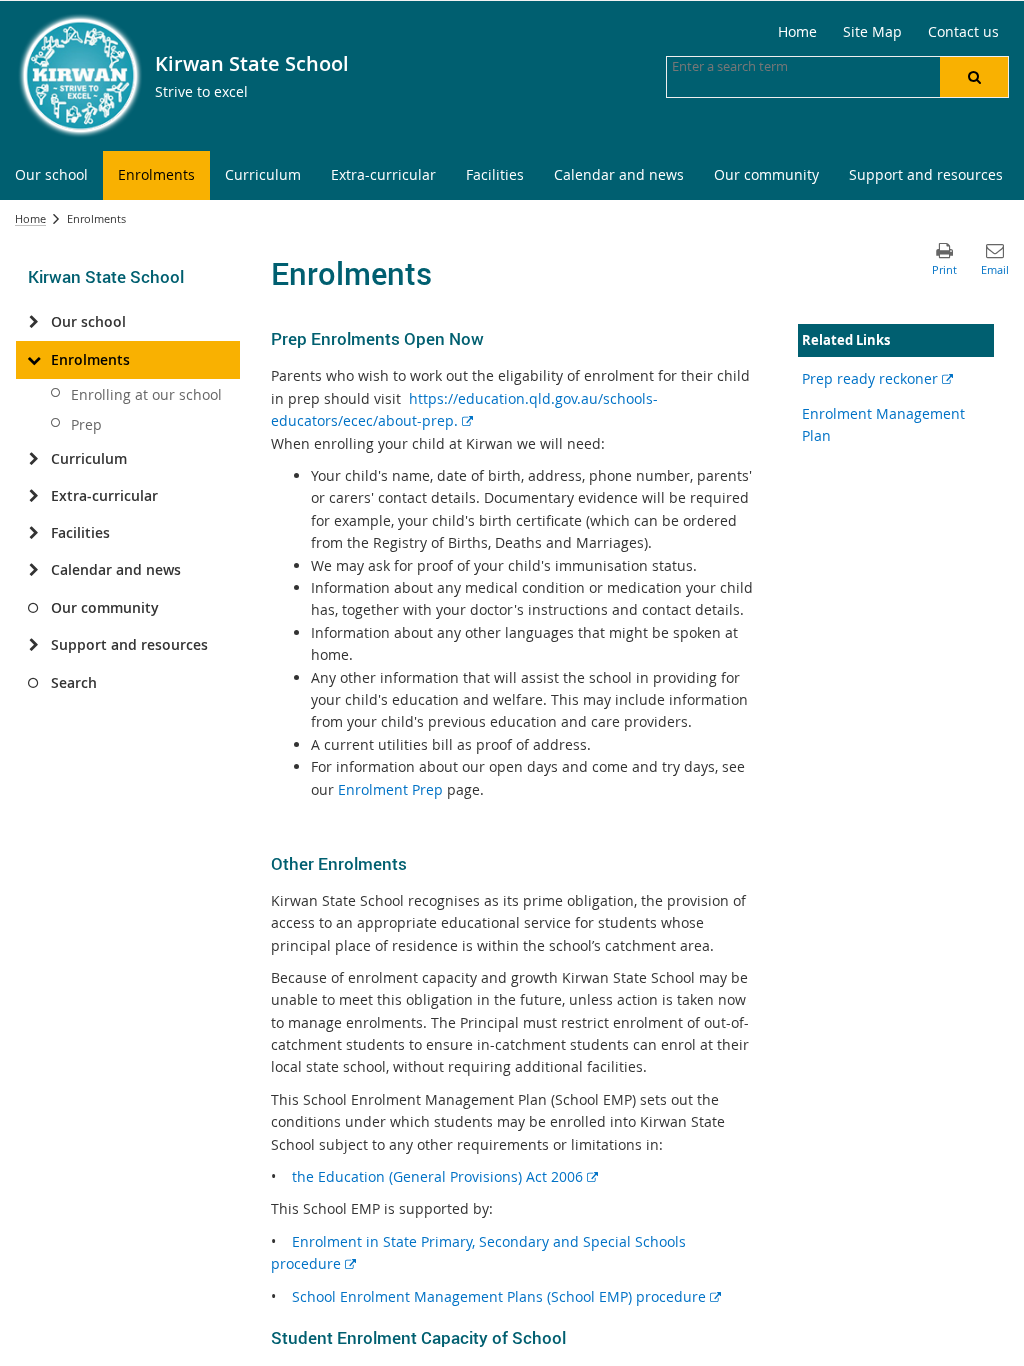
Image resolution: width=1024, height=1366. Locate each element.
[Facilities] (33, 533)
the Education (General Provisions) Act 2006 (445, 1176)
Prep (86, 424)
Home (30, 218)
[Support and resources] (33, 645)
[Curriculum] (33, 459)
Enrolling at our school (146, 394)
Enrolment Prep (390, 789)
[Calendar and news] (33, 570)
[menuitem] (51, 175)
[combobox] (772, 66)
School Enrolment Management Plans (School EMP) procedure (506, 1296)
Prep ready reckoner (877, 378)
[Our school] (33, 322)
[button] (974, 77)
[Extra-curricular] (33, 496)
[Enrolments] (33, 360)
